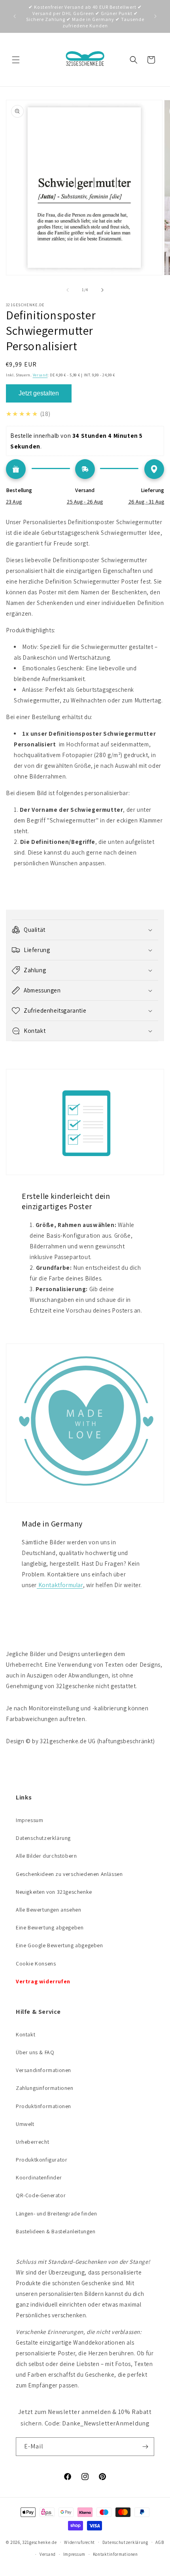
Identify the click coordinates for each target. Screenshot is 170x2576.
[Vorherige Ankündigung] (15, 16)
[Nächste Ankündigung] (155, 16)
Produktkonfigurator (42, 2160)
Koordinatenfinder (39, 2177)
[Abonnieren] (145, 2447)
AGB (160, 2542)
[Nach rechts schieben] (102, 290)
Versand (40, 375)
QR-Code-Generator (41, 2195)
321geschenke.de (40, 2542)
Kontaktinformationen (115, 2554)
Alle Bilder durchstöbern (46, 1856)
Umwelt (25, 2124)
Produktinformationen (43, 2106)
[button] (16, 60)
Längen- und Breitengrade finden (57, 2213)
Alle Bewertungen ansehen (48, 1910)
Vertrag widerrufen (43, 1981)
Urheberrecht (32, 2142)
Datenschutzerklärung (43, 1838)
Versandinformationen (43, 2070)
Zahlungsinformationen (45, 2088)
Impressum (29, 1820)
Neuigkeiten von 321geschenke (54, 1892)
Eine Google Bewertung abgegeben (59, 1945)
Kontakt (25, 2034)
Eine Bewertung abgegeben (50, 1927)
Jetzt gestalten (39, 393)
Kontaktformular (60, 1585)
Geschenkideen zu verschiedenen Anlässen (69, 1874)
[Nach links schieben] (68, 290)
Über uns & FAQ (35, 2052)
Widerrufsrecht (79, 2542)
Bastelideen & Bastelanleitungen (56, 2231)
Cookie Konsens (36, 1963)
